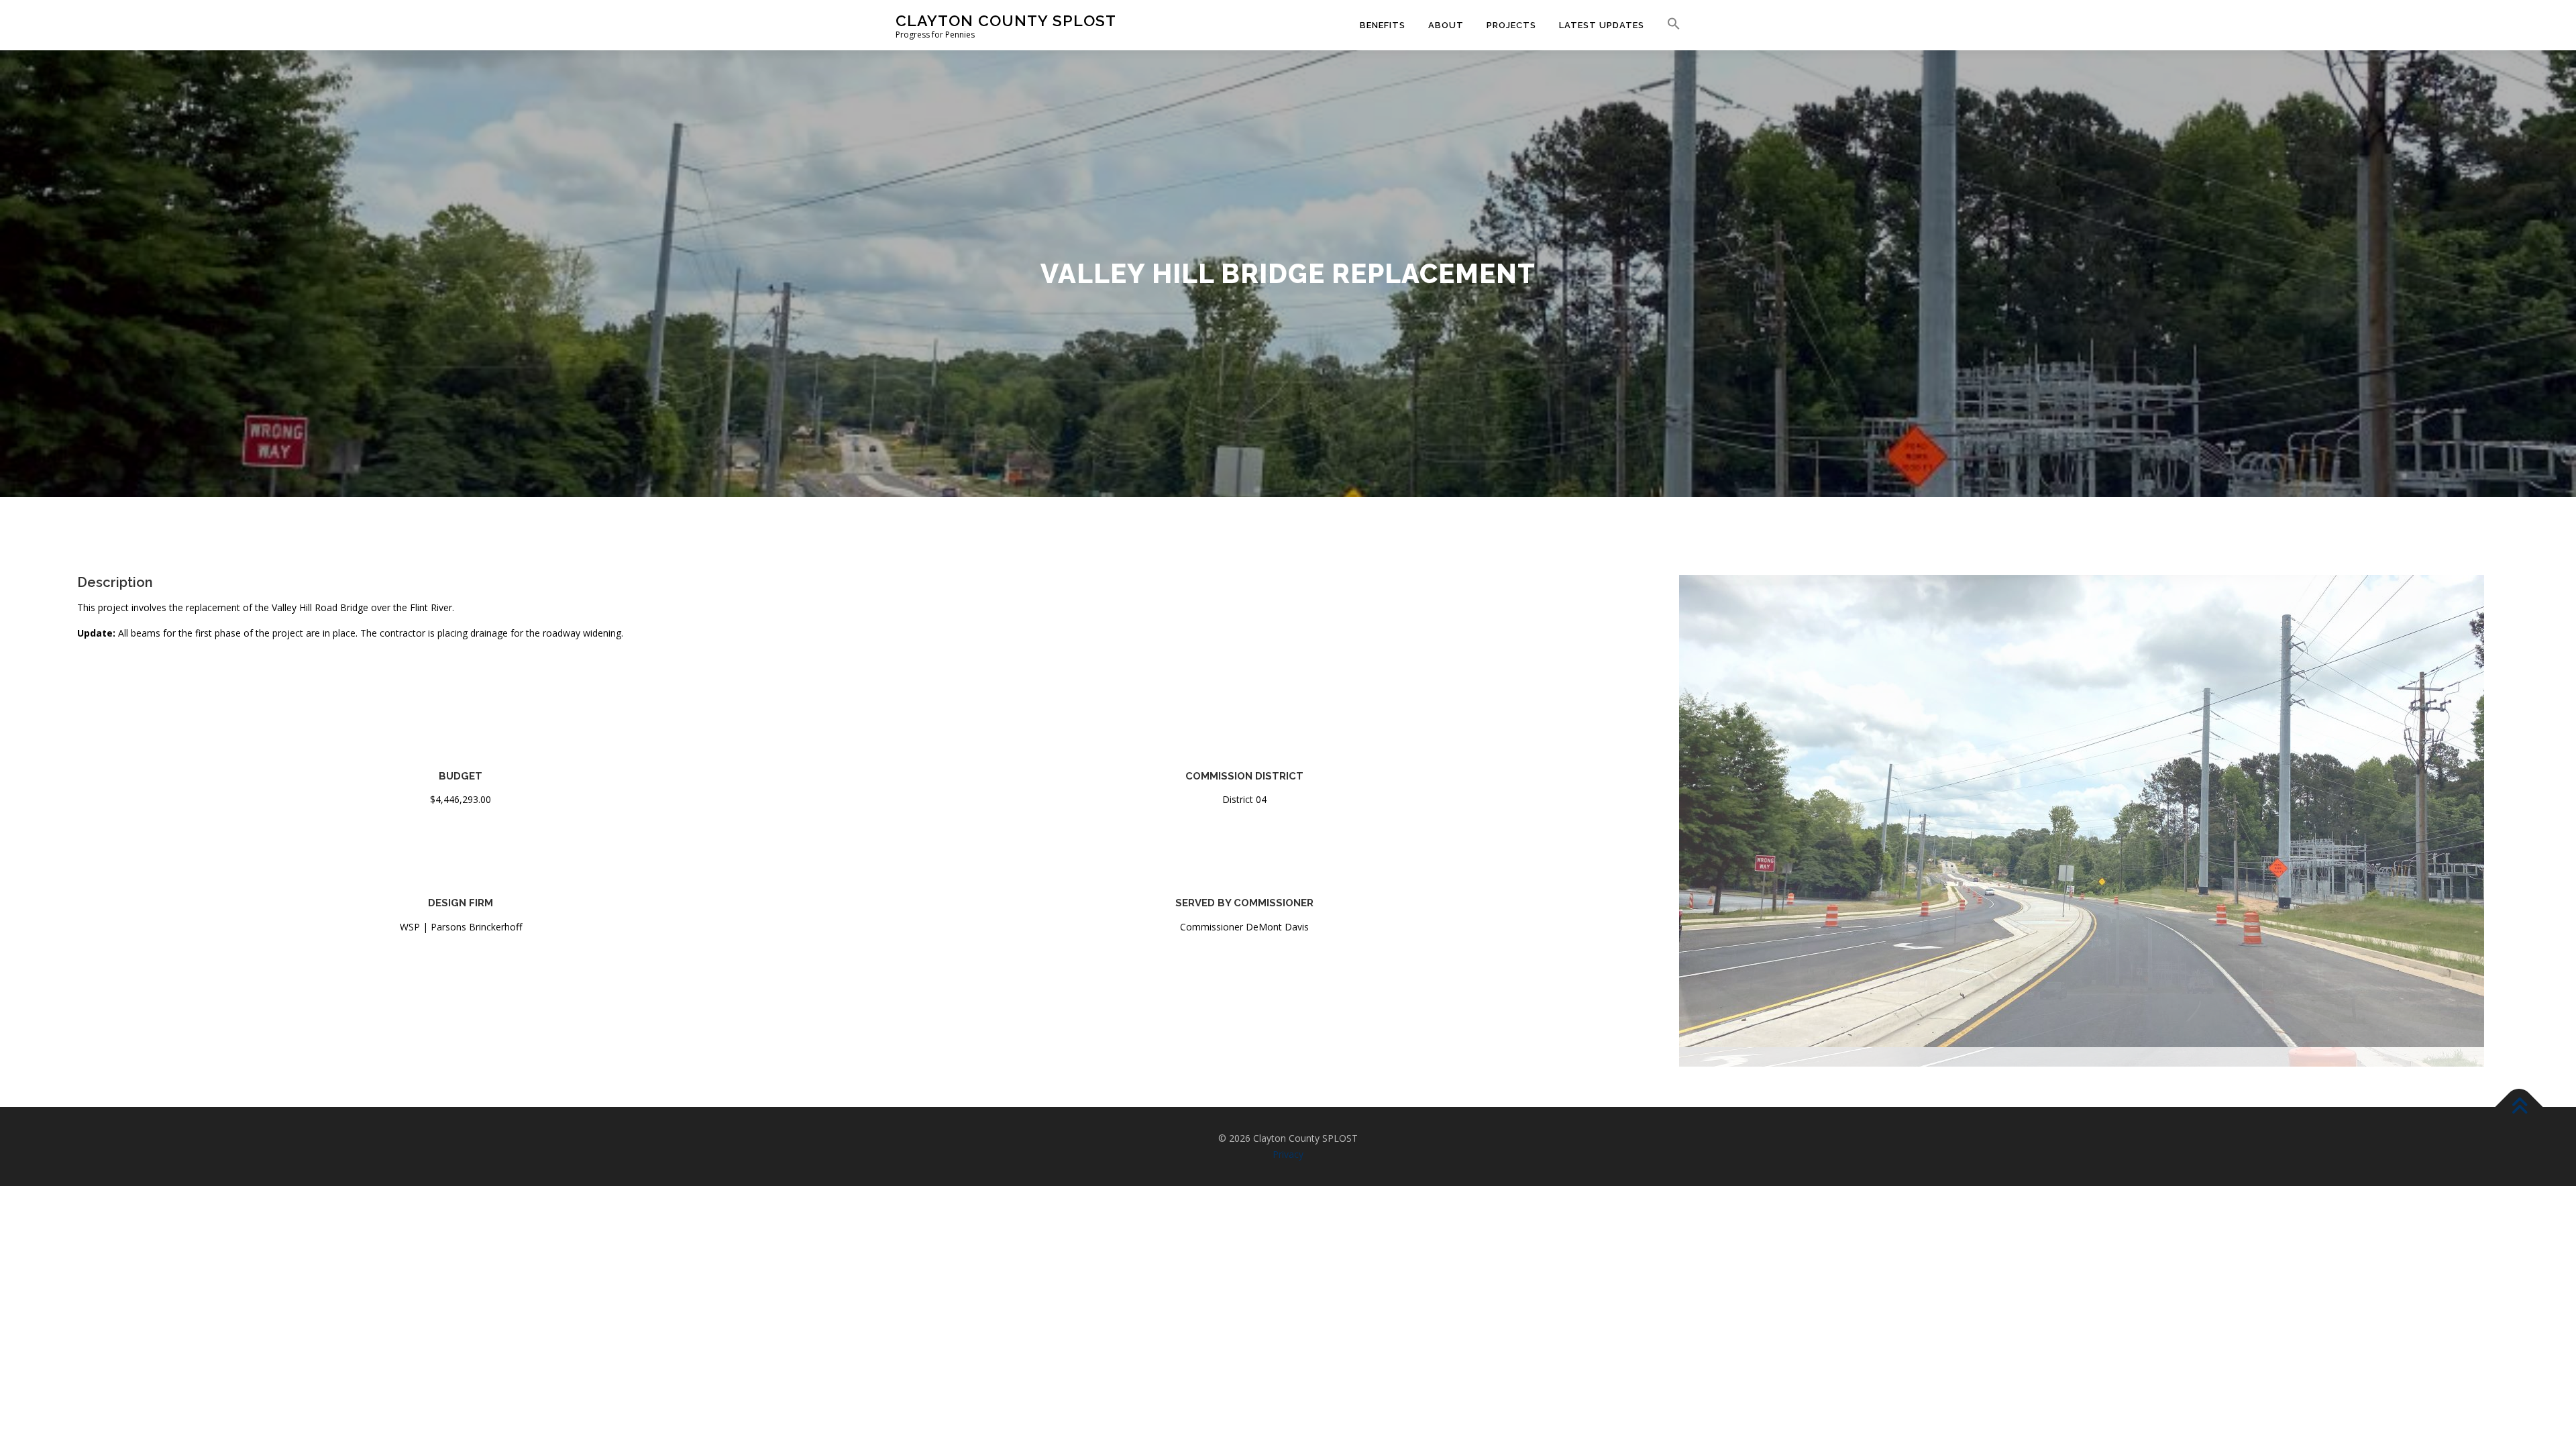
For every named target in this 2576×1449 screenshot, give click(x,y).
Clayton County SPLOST (1006, 20)
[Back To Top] (2519, 1171)
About (1446, 25)
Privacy (1288, 1218)
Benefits (1383, 25)
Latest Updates (1602, 25)
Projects (1511, 25)
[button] (1668, 24)
